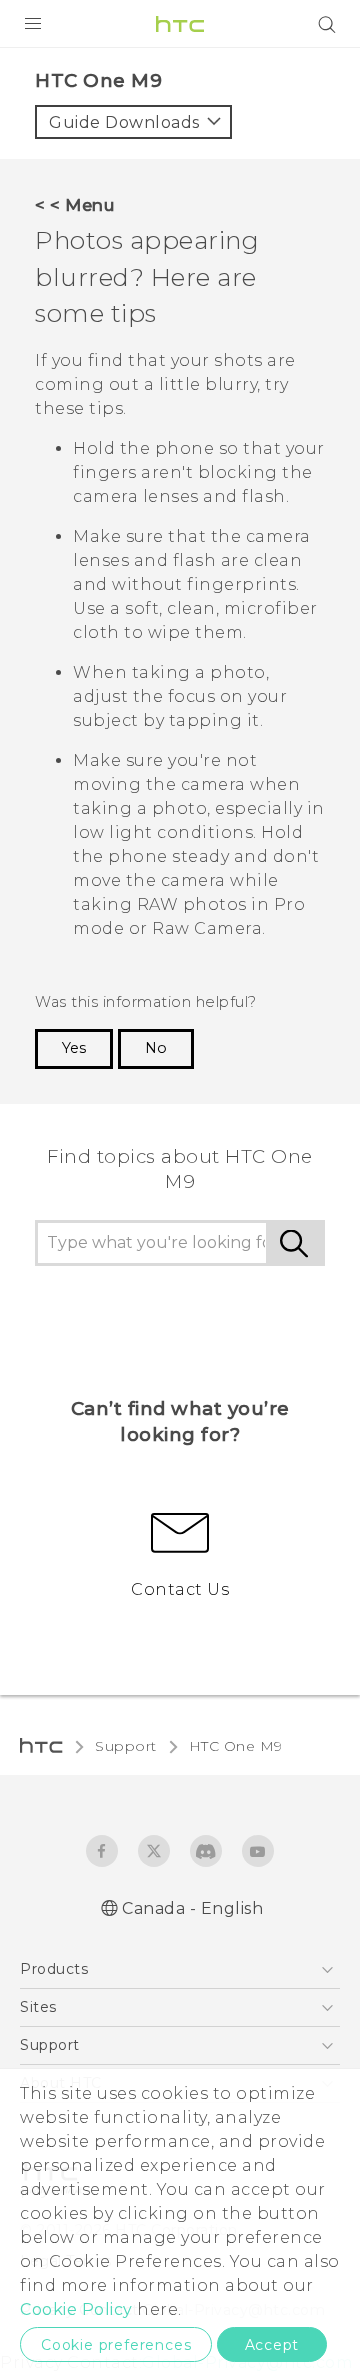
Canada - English (192, 1908)
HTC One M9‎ (236, 1746)
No (156, 1048)
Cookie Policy (76, 2309)
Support (126, 1746)
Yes (74, 1048)
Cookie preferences (116, 2345)
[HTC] (180, 24)
